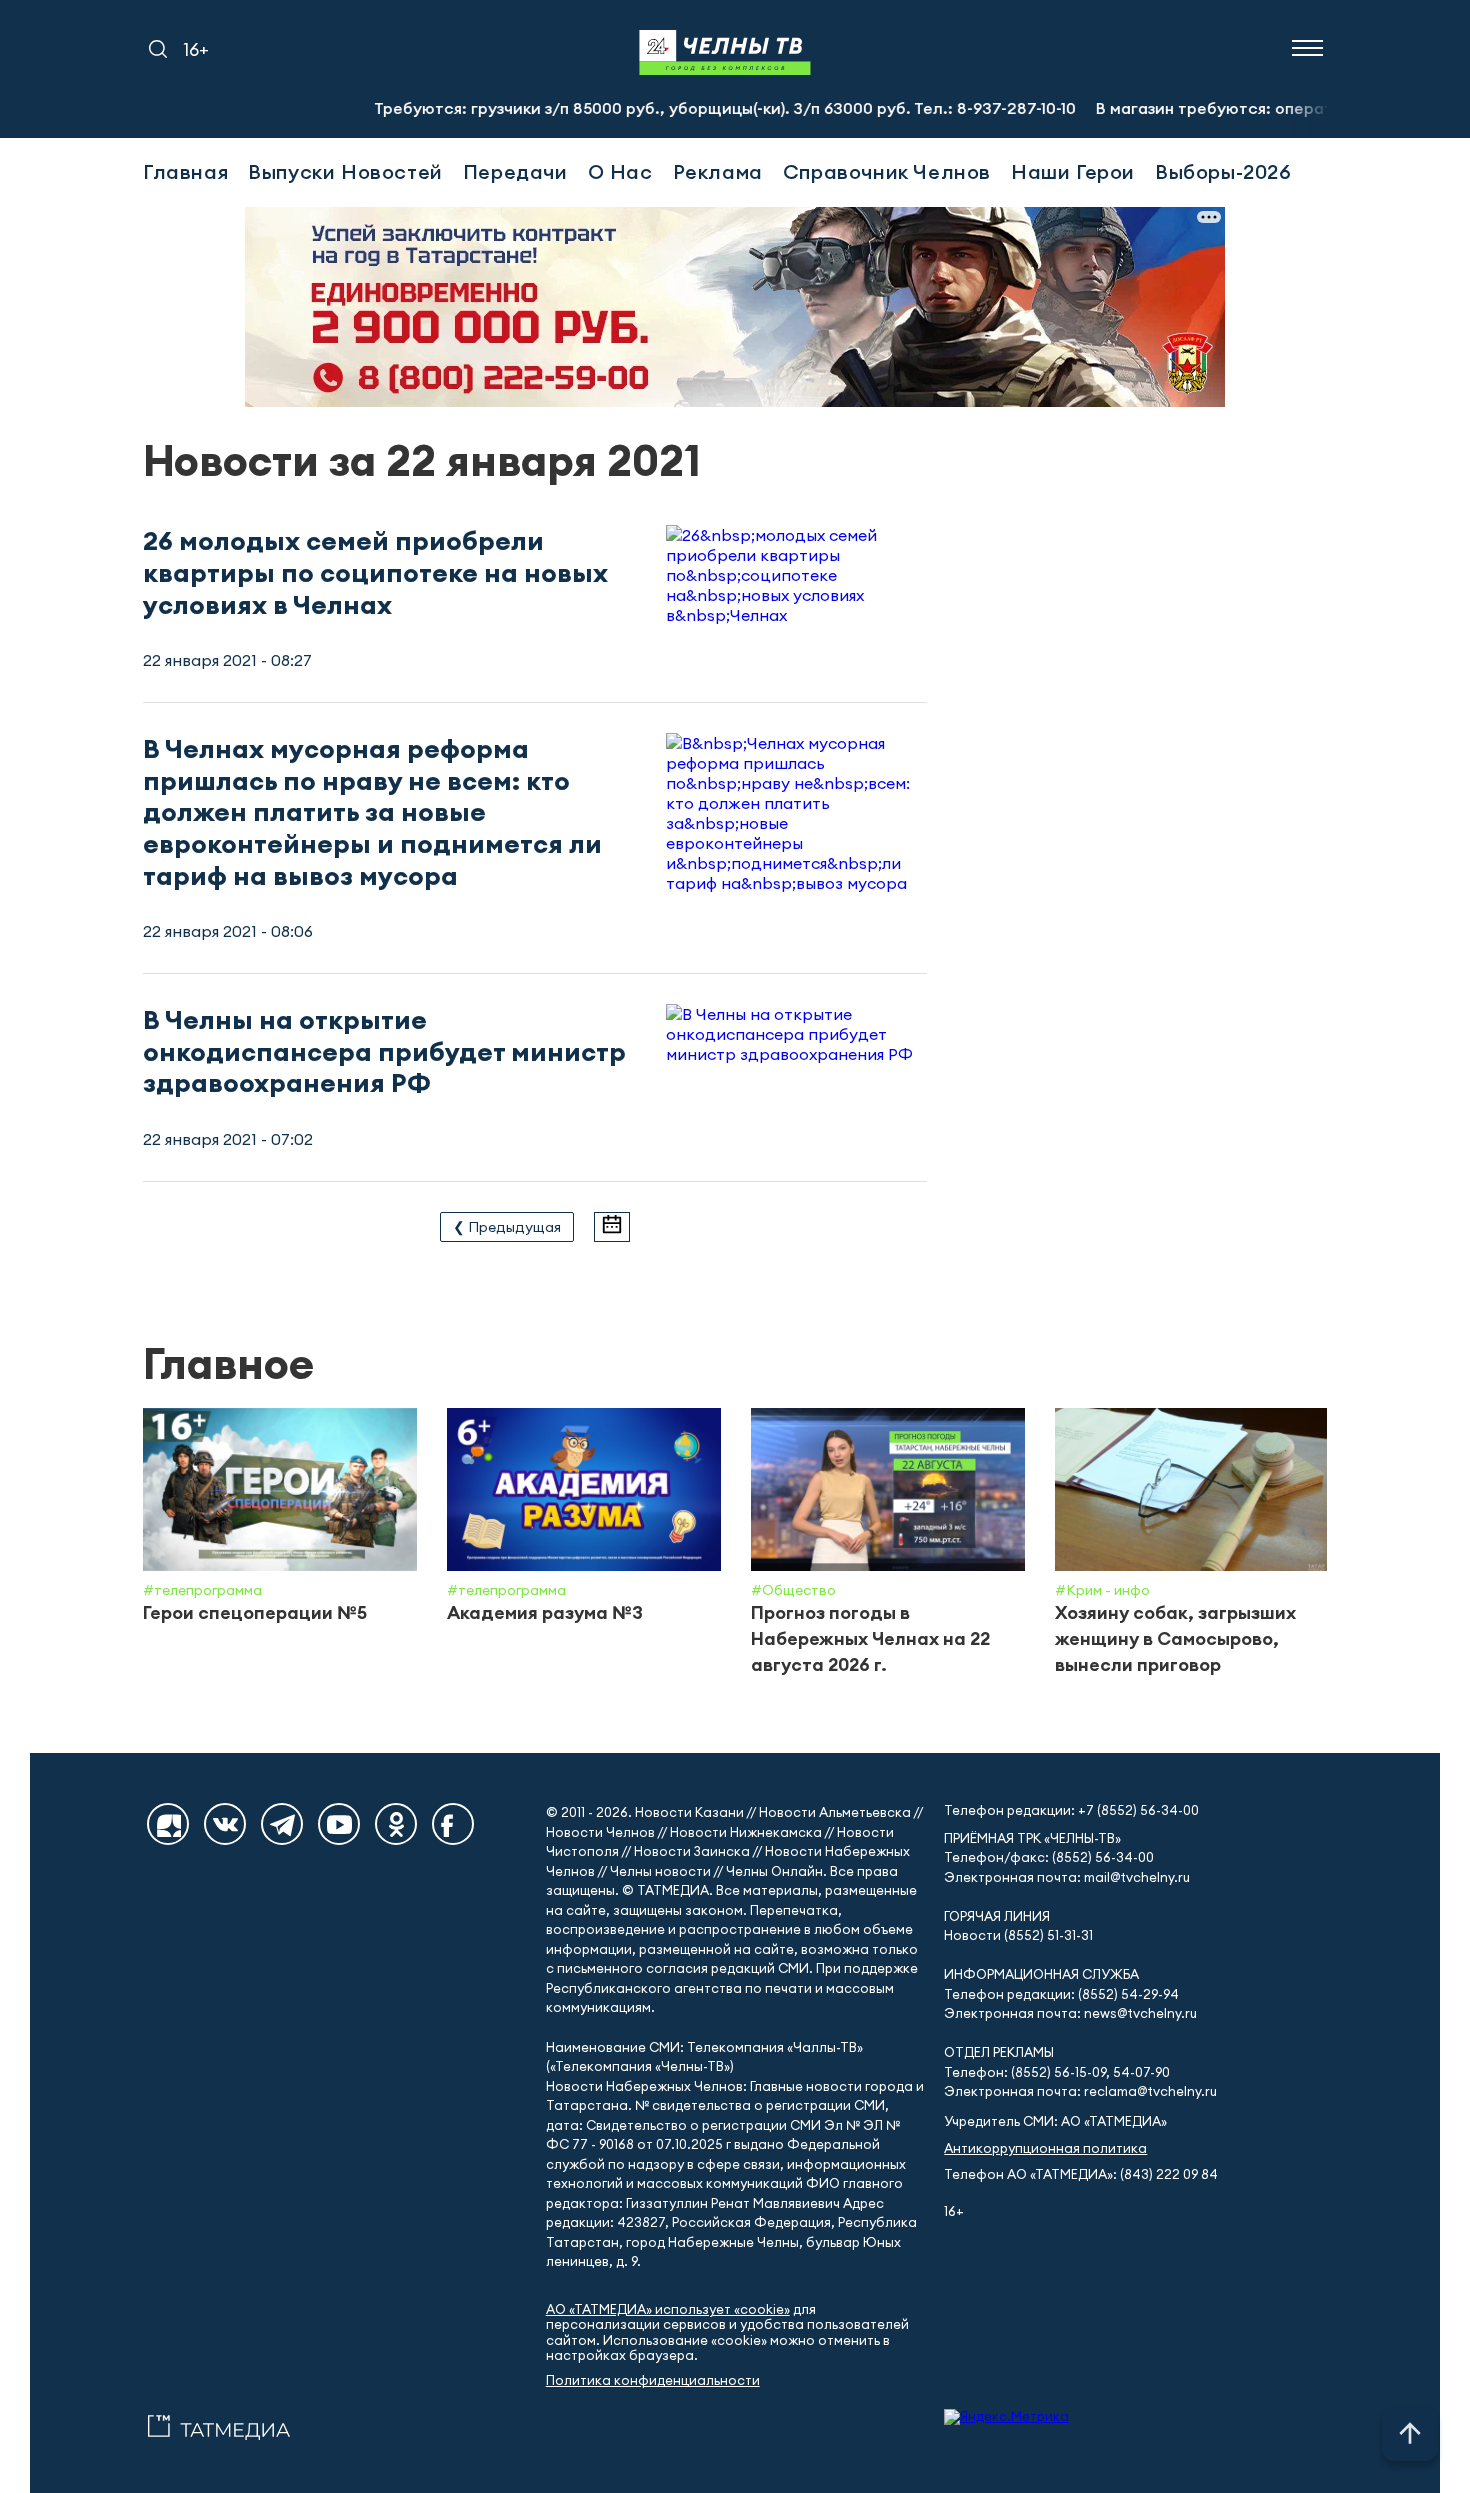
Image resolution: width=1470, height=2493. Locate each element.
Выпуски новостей (345, 171)
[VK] (225, 1824)
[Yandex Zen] (168, 1824)
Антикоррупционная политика (1045, 2148)
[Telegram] (282, 1824)
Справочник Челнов (887, 171)
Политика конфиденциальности (653, 2380)
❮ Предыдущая (507, 1227)
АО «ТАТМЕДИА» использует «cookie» (668, 2309)
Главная (185, 171)
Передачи (515, 171)
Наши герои (1073, 171)
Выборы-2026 (1223, 171)
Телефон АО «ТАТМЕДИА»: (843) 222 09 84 (1081, 2174)
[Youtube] (339, 1824)
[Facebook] (453, 1824)
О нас (620, 171)
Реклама (718, 171)
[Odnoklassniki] (396, 1824)
